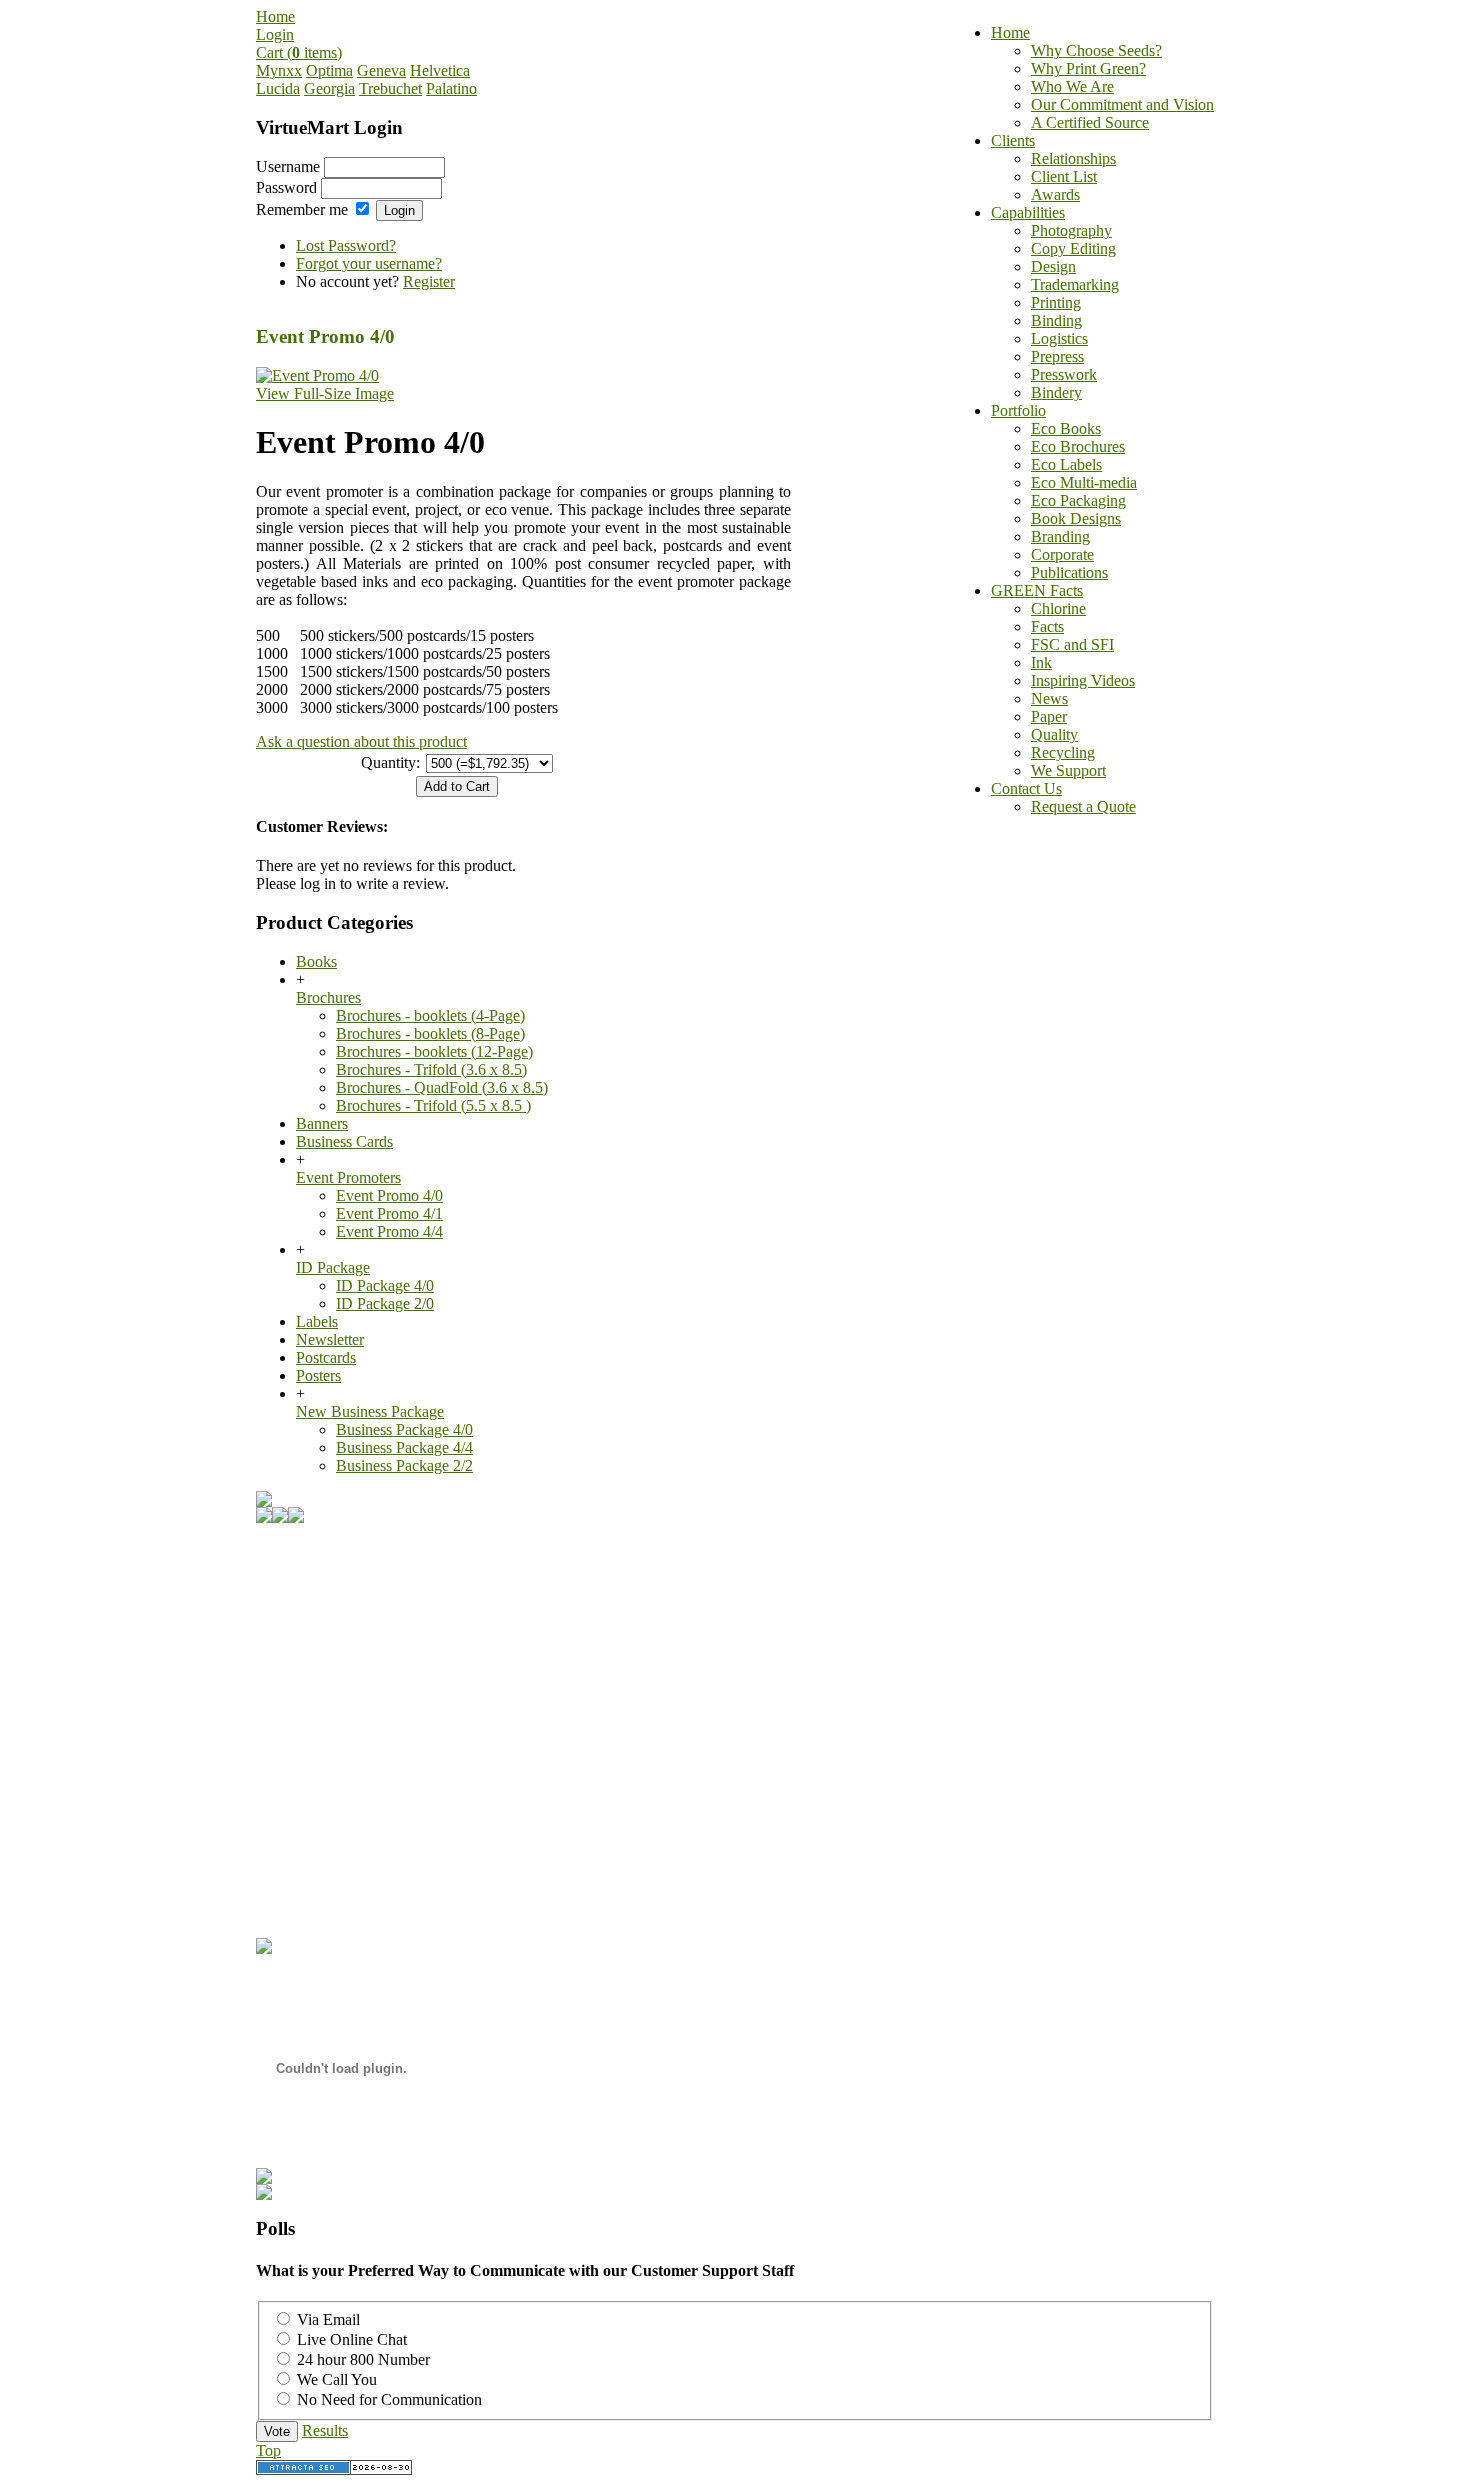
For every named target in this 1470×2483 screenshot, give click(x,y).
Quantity (388, 762)
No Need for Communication (389, 2399)
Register (429, 281)
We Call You (337, 2379)
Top (268, 2450)
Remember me (302, 209)
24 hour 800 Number (363, 2359)
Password (286, 187)
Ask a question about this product (361, 741)
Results (325, 2430)
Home (275, 16)
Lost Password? (346, 245)
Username (288, 166)
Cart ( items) (299, 52)
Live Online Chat (352, 2339)
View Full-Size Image (325, 393)
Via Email (328, 2319)
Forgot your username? (369, 263)
